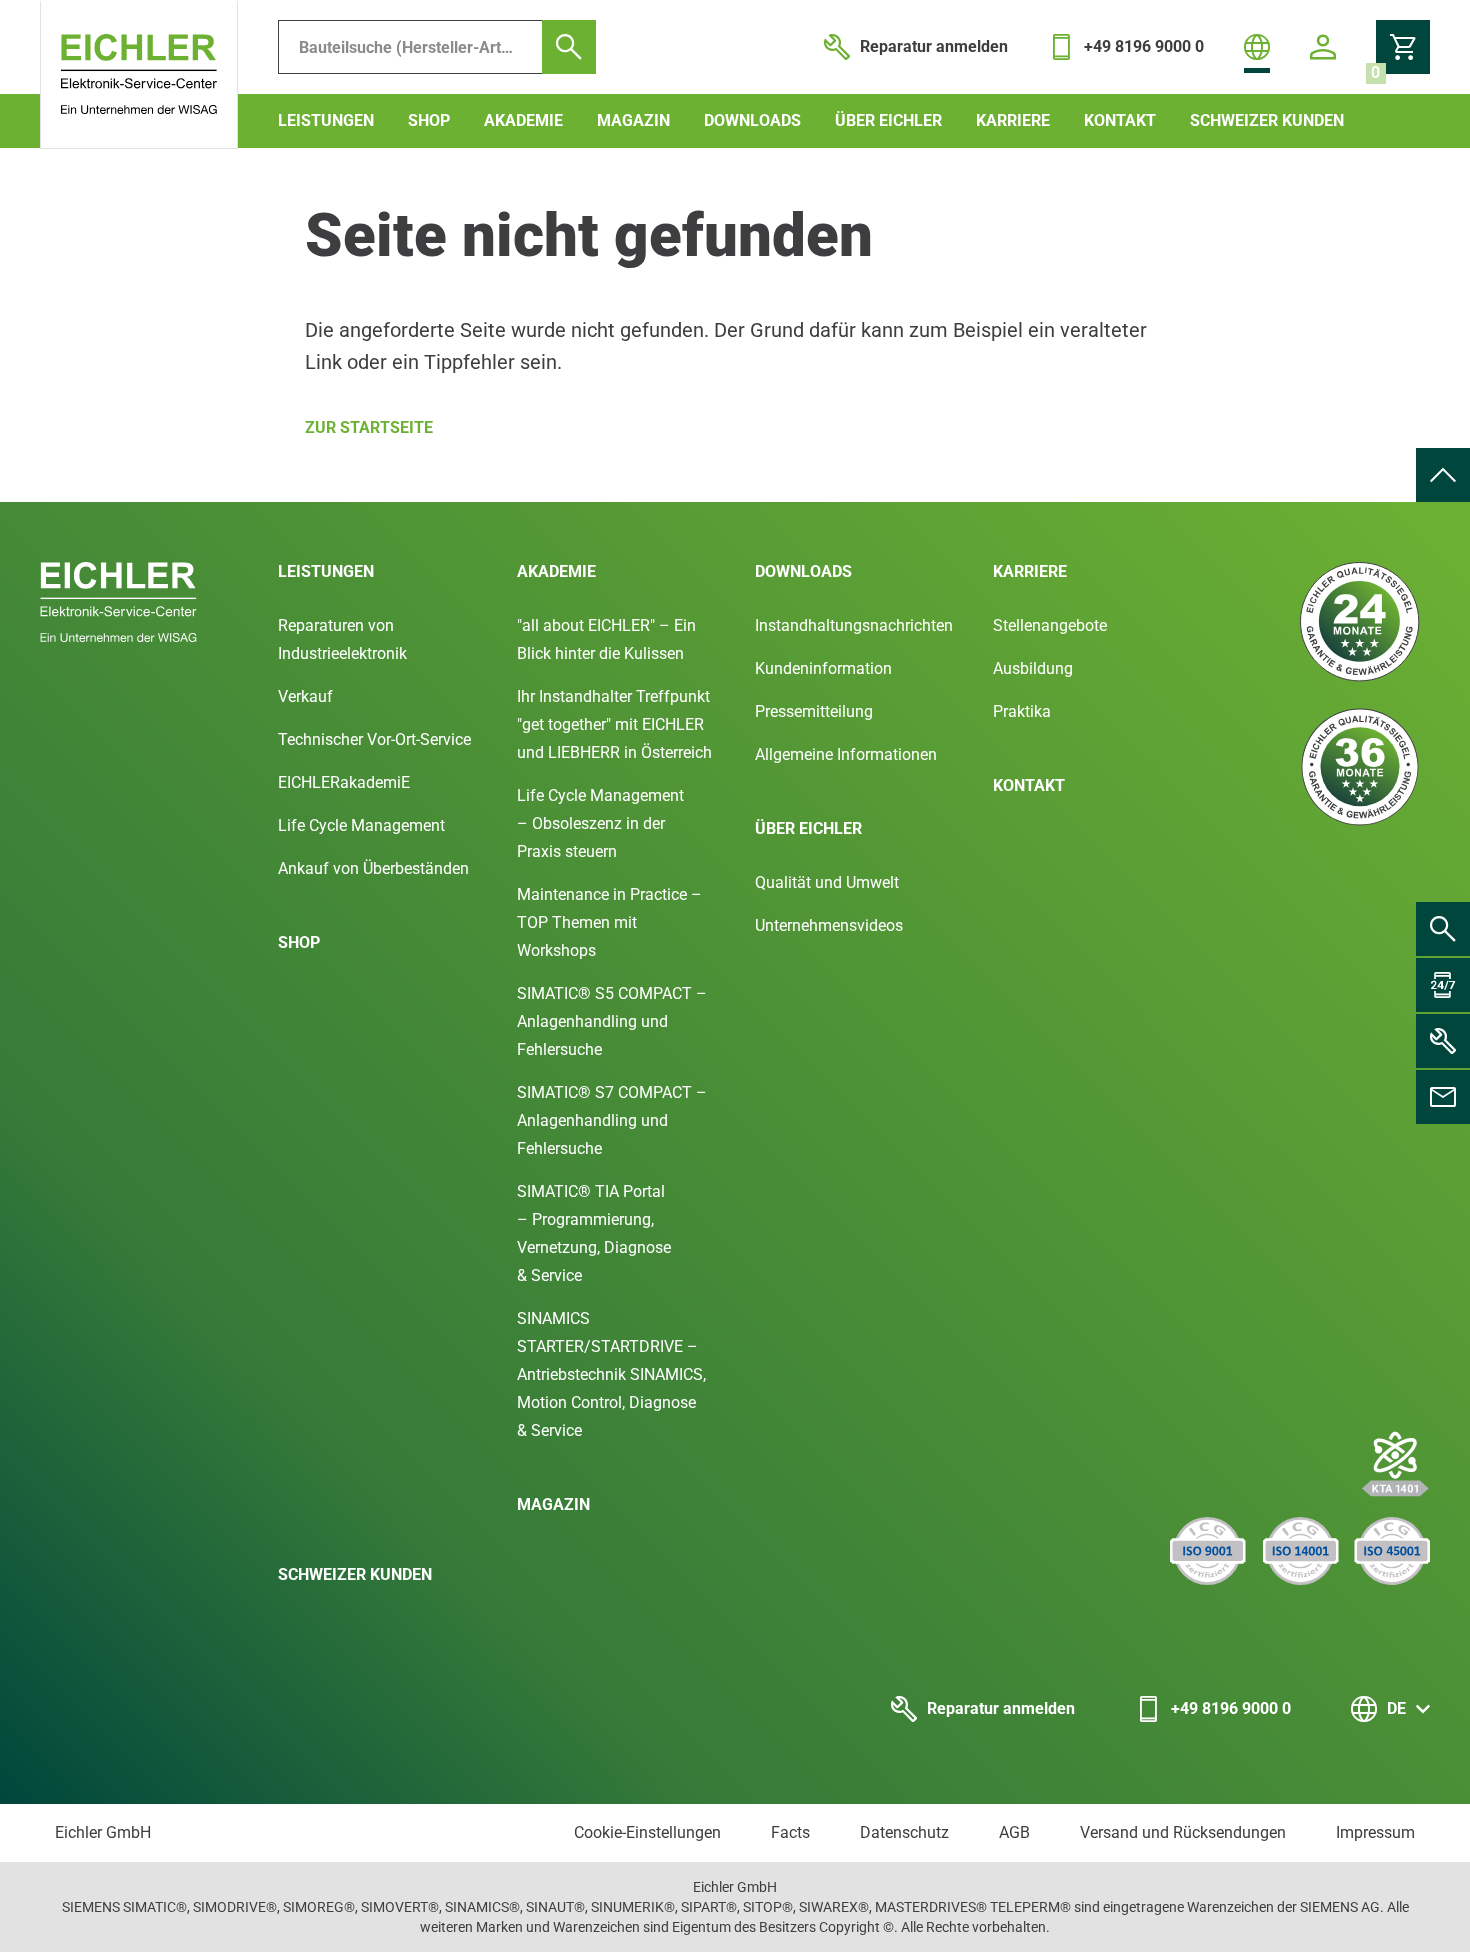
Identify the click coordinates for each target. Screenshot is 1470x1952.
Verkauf (305, 696)
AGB (1014, 1832)
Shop (429, 120)
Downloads (752, 120)
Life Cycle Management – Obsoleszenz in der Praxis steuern (600, 823)
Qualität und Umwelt (827, 882)
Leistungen (326, 120)
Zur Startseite (369, 427)
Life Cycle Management (361, 825)
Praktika (1022, 711)
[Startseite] (139, 75)
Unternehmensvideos (829, 925)
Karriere (1013, 120)
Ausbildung (1033, 668)
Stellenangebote (1050, 625)
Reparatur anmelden (1001, 1708)
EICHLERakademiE (344, 782)
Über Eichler (888, 120)
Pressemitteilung (814, 711)
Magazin (633, 120)
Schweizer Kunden (1267, 120)
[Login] (1323, 47)
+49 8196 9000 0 (1231, 1708)
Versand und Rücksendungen (1183, 1832)
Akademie (523, 120)
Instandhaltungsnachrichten (854, 625)
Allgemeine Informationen (846, 754)
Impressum (1375, 1832)
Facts (790, 1832)
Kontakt (1120, 120)
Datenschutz (904, 1832)
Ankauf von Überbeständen (373, 868)
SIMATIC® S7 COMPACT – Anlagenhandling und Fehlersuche (612, 1120)
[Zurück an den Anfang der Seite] (1443, 475)
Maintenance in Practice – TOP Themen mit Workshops (609, 922)
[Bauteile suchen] (569, 47)
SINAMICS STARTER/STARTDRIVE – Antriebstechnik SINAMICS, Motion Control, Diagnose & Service (611, 1374)
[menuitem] (1443, 475)
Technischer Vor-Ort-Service (374, 739)
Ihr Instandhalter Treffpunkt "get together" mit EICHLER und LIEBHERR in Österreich (614, 724)
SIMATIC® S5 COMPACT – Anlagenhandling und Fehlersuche (612, 1021)
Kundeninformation (823, 668)
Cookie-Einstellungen (647, 1832)
